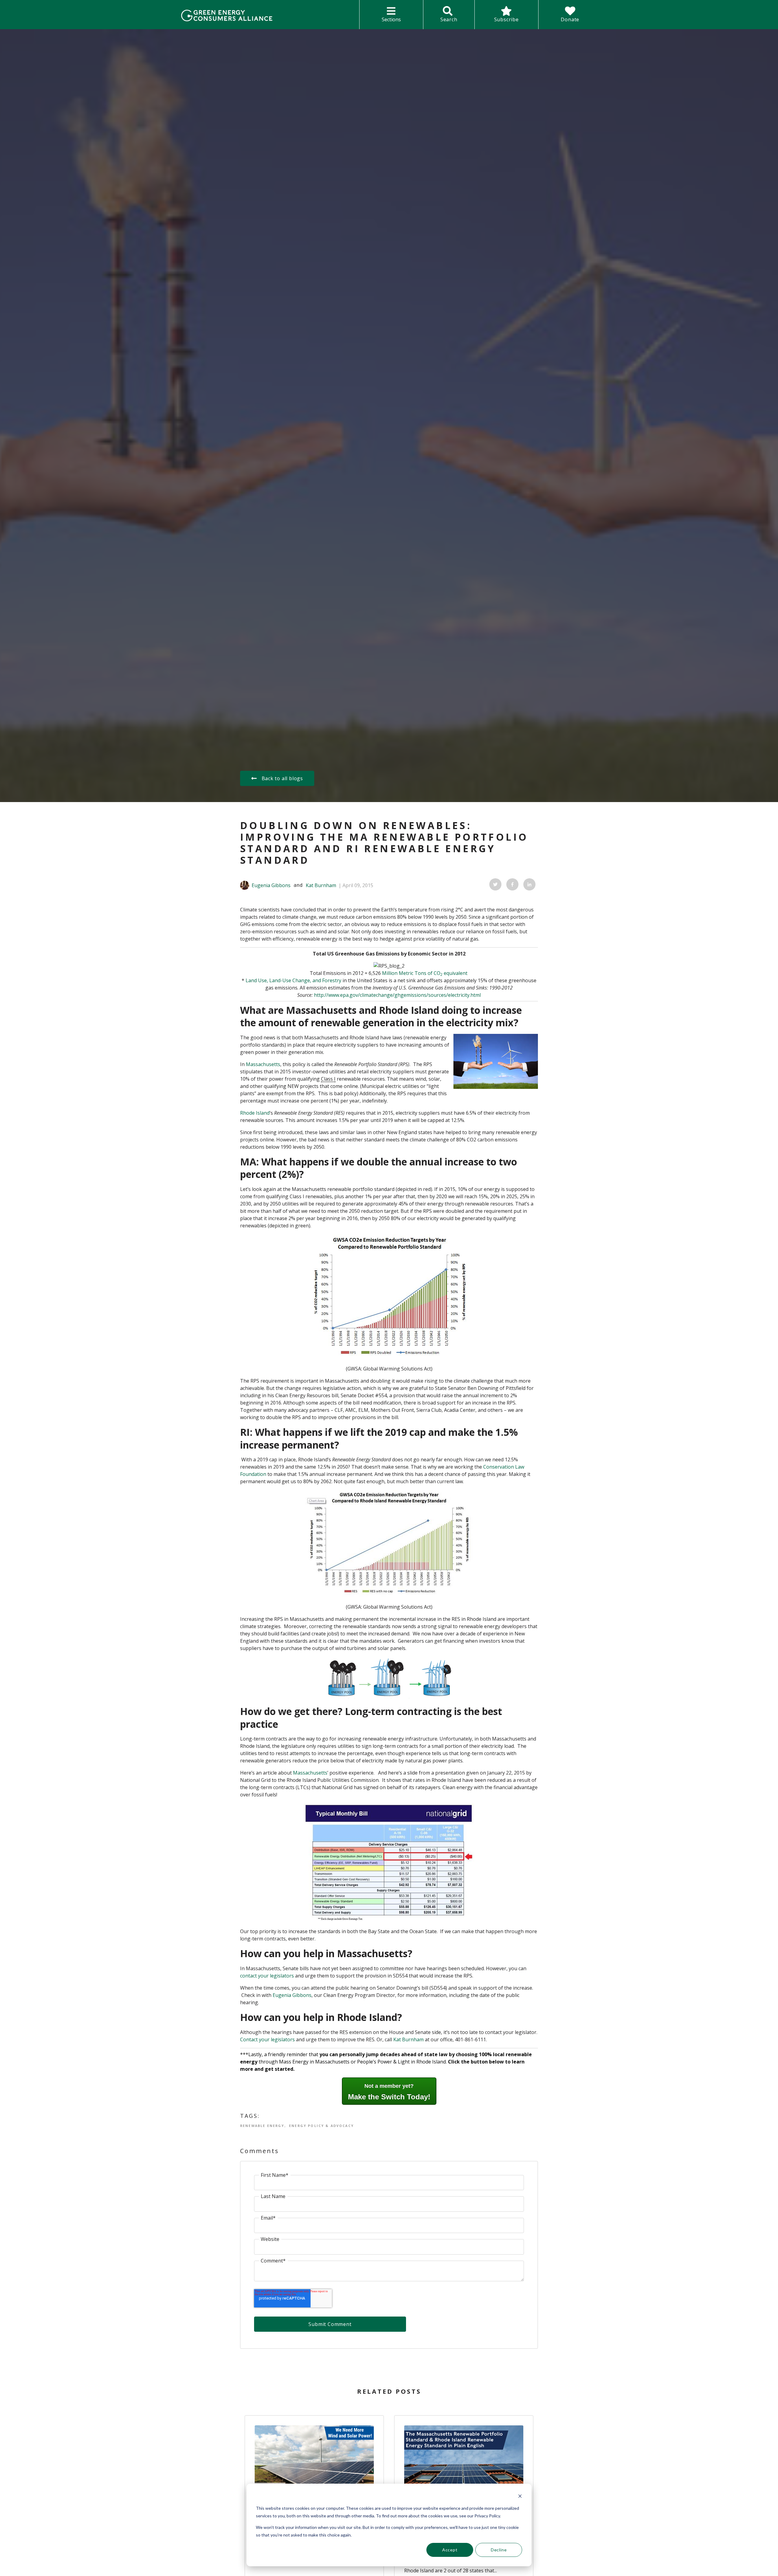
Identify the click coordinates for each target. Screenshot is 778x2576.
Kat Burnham (321, 885)
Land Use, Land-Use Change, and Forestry (293, 980)
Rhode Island (255, 1113)
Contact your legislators (267, 2039)
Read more (314, 2457)
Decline (499, 2550)
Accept (450, 2550)
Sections (391, 19)
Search (449, 19)
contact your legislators (267, 1976)
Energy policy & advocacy (321, 2126)
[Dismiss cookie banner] (520, 2497)
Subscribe (506, 19)
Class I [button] (328, 1079)
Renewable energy (262, 2126)
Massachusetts (263, 1064)
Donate (570, 19)
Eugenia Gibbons (271, 885)
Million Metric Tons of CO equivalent (425, 973)
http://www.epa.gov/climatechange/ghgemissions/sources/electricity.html (397, 995)
